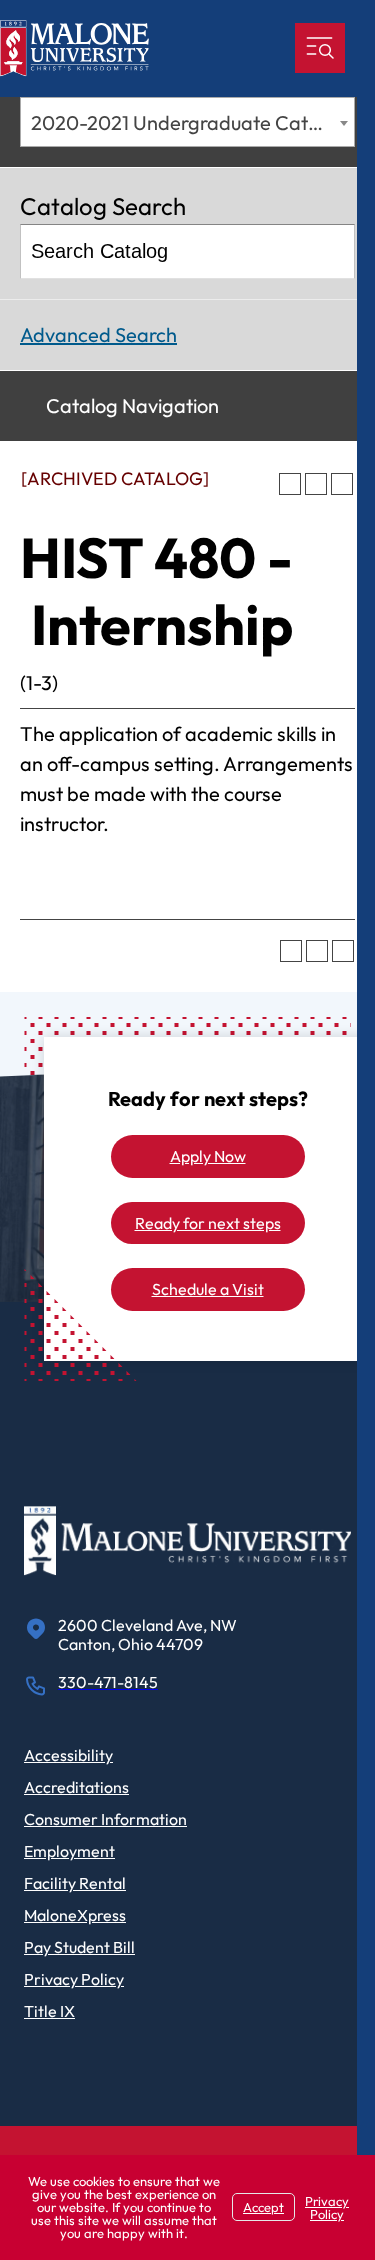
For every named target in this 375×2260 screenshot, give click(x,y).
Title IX (49, 2011)
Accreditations (76, 1787)
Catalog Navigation (132, 405)
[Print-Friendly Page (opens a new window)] (316, 484)
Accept (263, 2207)
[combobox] (187, 122)
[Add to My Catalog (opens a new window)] (290, 484)
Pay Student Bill (79, 1947)
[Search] (329, 251)
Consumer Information (105, 1819)
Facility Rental (75, 1883)
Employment (69, 1851)
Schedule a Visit (208, 1289)
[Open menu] (320, 48)
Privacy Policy (74, 1979)
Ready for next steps (208, 1223)
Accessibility (68, 1755)
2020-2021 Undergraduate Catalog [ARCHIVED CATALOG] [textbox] (192, 122)
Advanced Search (98, 334)
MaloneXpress (75, 1915)
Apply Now (208, 1156)
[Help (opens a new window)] (342, 484)
